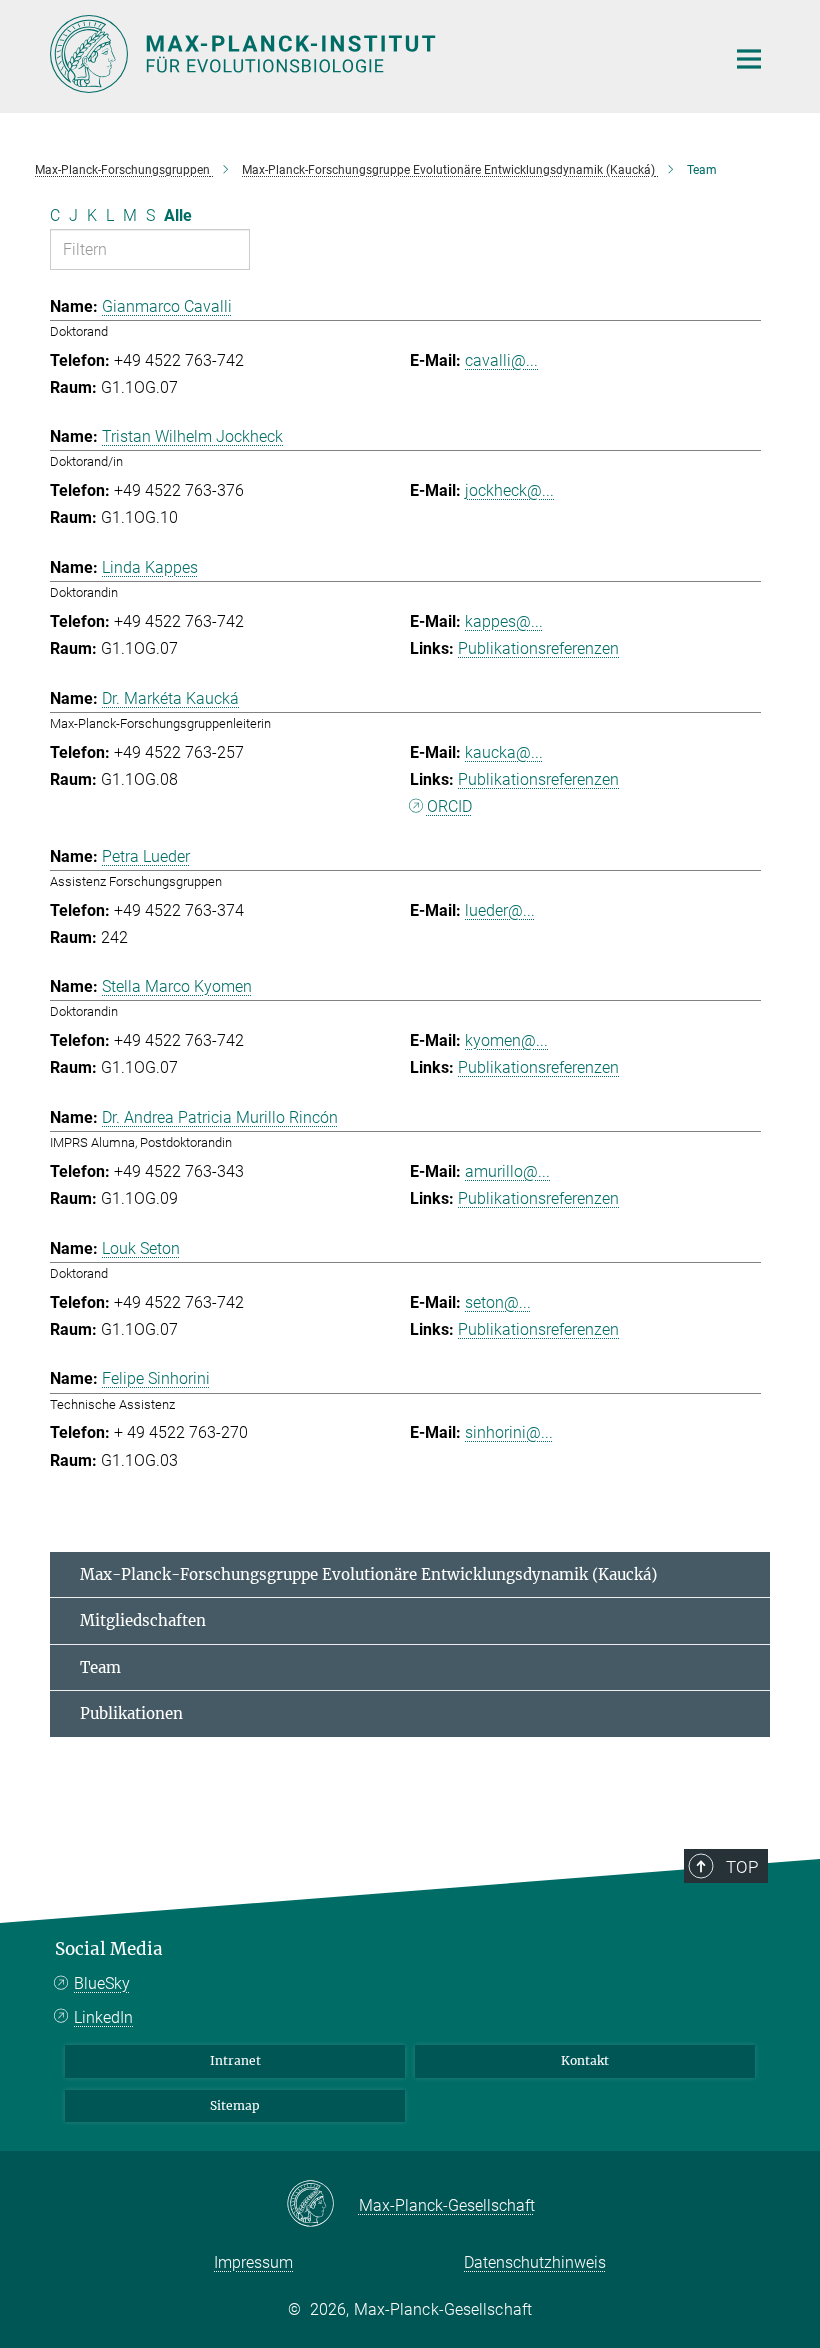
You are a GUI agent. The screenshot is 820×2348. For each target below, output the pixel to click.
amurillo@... (507, 1171)
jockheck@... (509, 490)
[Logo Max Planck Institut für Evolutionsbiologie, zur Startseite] (375, 54)
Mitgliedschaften (143, 1620)
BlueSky (102, 1983)
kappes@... (504, 621)
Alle (178, 215)
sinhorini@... (509, 1432)
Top (742, 1867)
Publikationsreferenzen (538, 648)
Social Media (109, 1949)
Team (100, 1667)
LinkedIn (103, 2017)
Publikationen (131, 1713)
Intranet (235, 2060)
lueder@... (500, 910)
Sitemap (235, 2105)
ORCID (449, 806)
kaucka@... (504, 752)
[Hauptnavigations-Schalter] (749, 59)
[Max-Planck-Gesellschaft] (322, 2205)
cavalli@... (501, 360)
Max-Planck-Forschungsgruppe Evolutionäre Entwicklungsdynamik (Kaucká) (368, 1574)
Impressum (253, 2262)
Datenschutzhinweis (535, 2262)
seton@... (498, 1302)
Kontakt (585, 2060)
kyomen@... (506, 1040)
